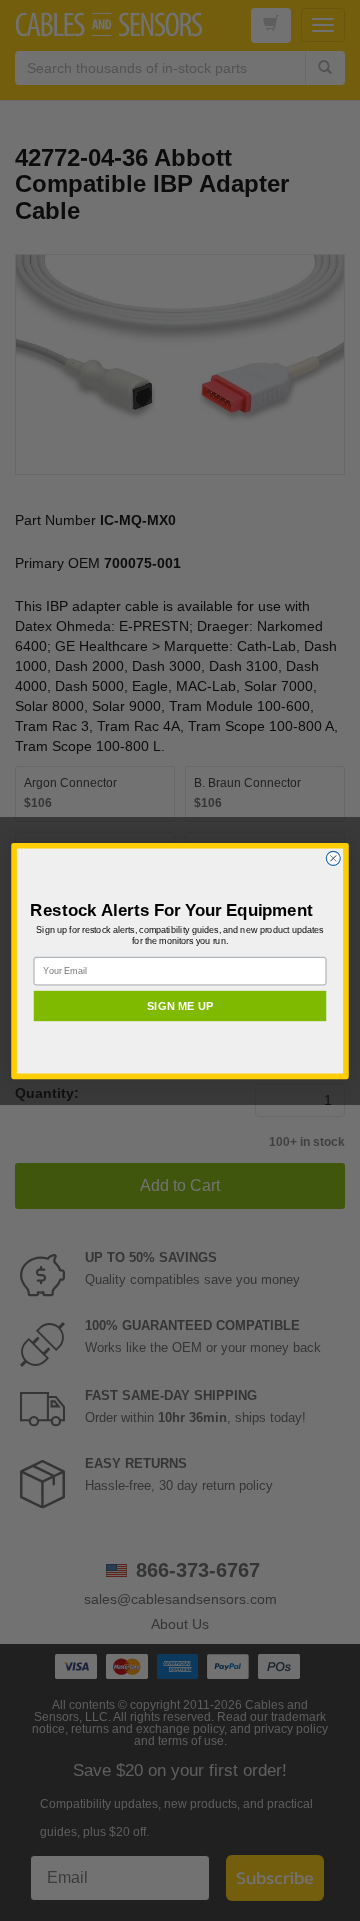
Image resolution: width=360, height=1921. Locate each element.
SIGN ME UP (180, 1005)
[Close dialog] (333, 858)
